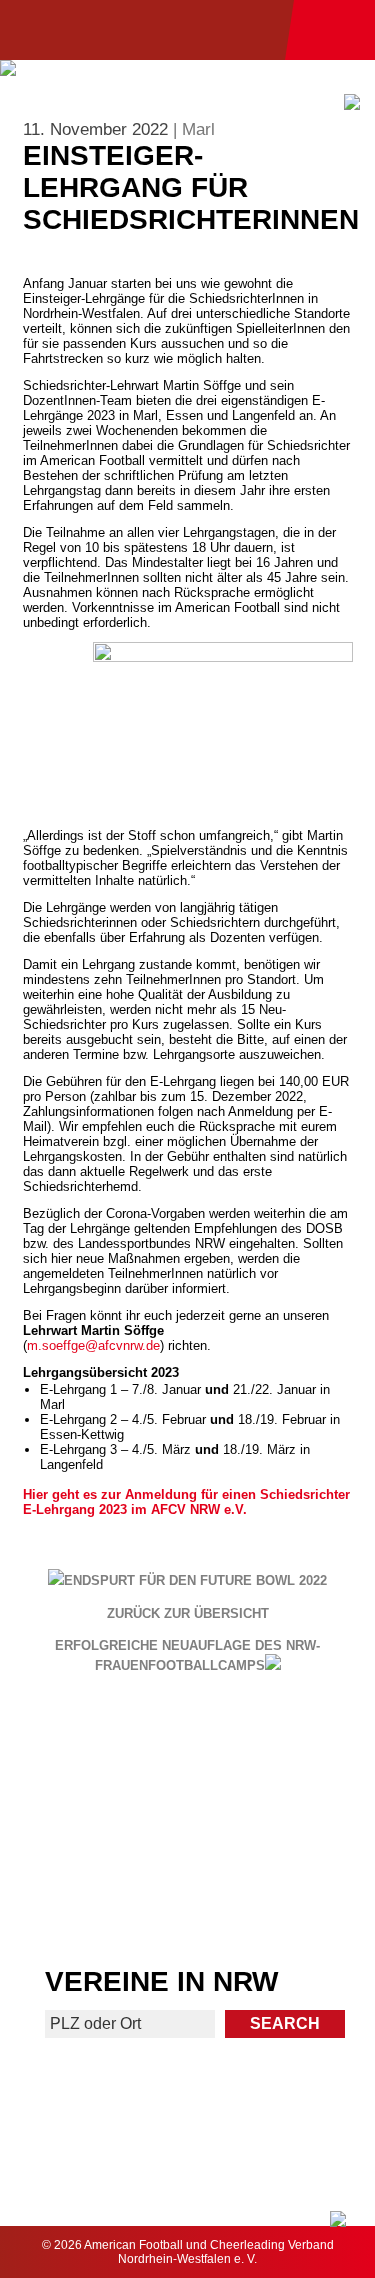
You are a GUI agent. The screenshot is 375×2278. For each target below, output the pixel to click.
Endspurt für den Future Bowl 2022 (195, 1580)
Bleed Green (283, 1823)
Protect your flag (92, 1823)
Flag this (92, 1899)
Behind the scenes (282, 1899)
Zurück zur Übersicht (188, 1614)
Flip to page (282, 1748)
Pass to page (92, 1756)
